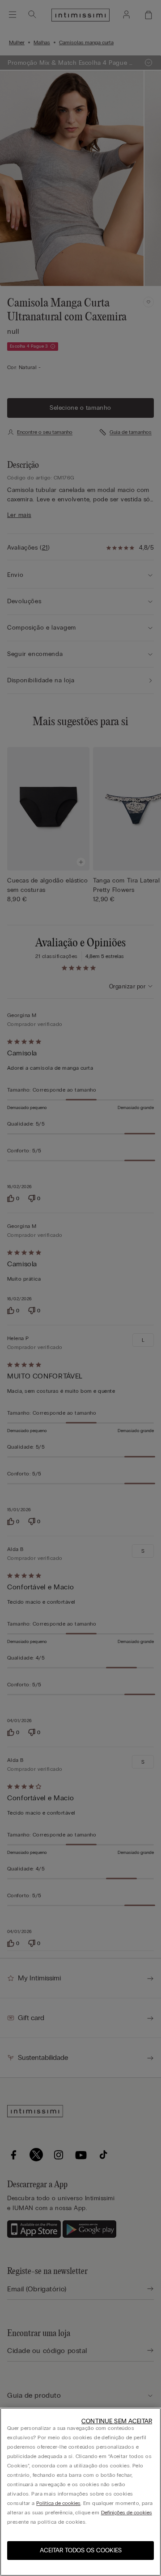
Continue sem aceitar (117, 2421)
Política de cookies (58, 2503)
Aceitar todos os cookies (81, 2550)
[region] (80, 2492)
